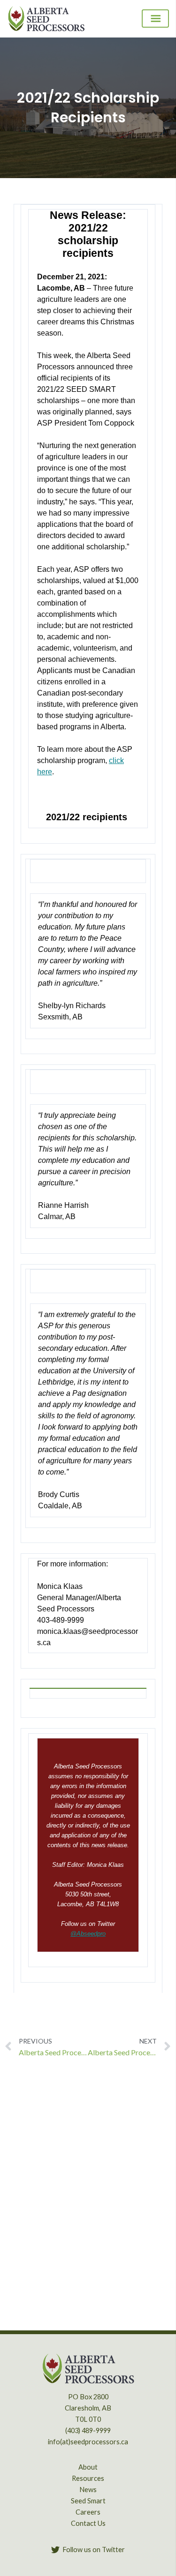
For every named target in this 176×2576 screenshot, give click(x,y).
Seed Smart (88, 2501)
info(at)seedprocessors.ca (88, 2442)
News (88, 2490)
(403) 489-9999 (88, 2430)
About (88, 2467)
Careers (88, 2512)
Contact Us (88, 2523)
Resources (88, 2478)
